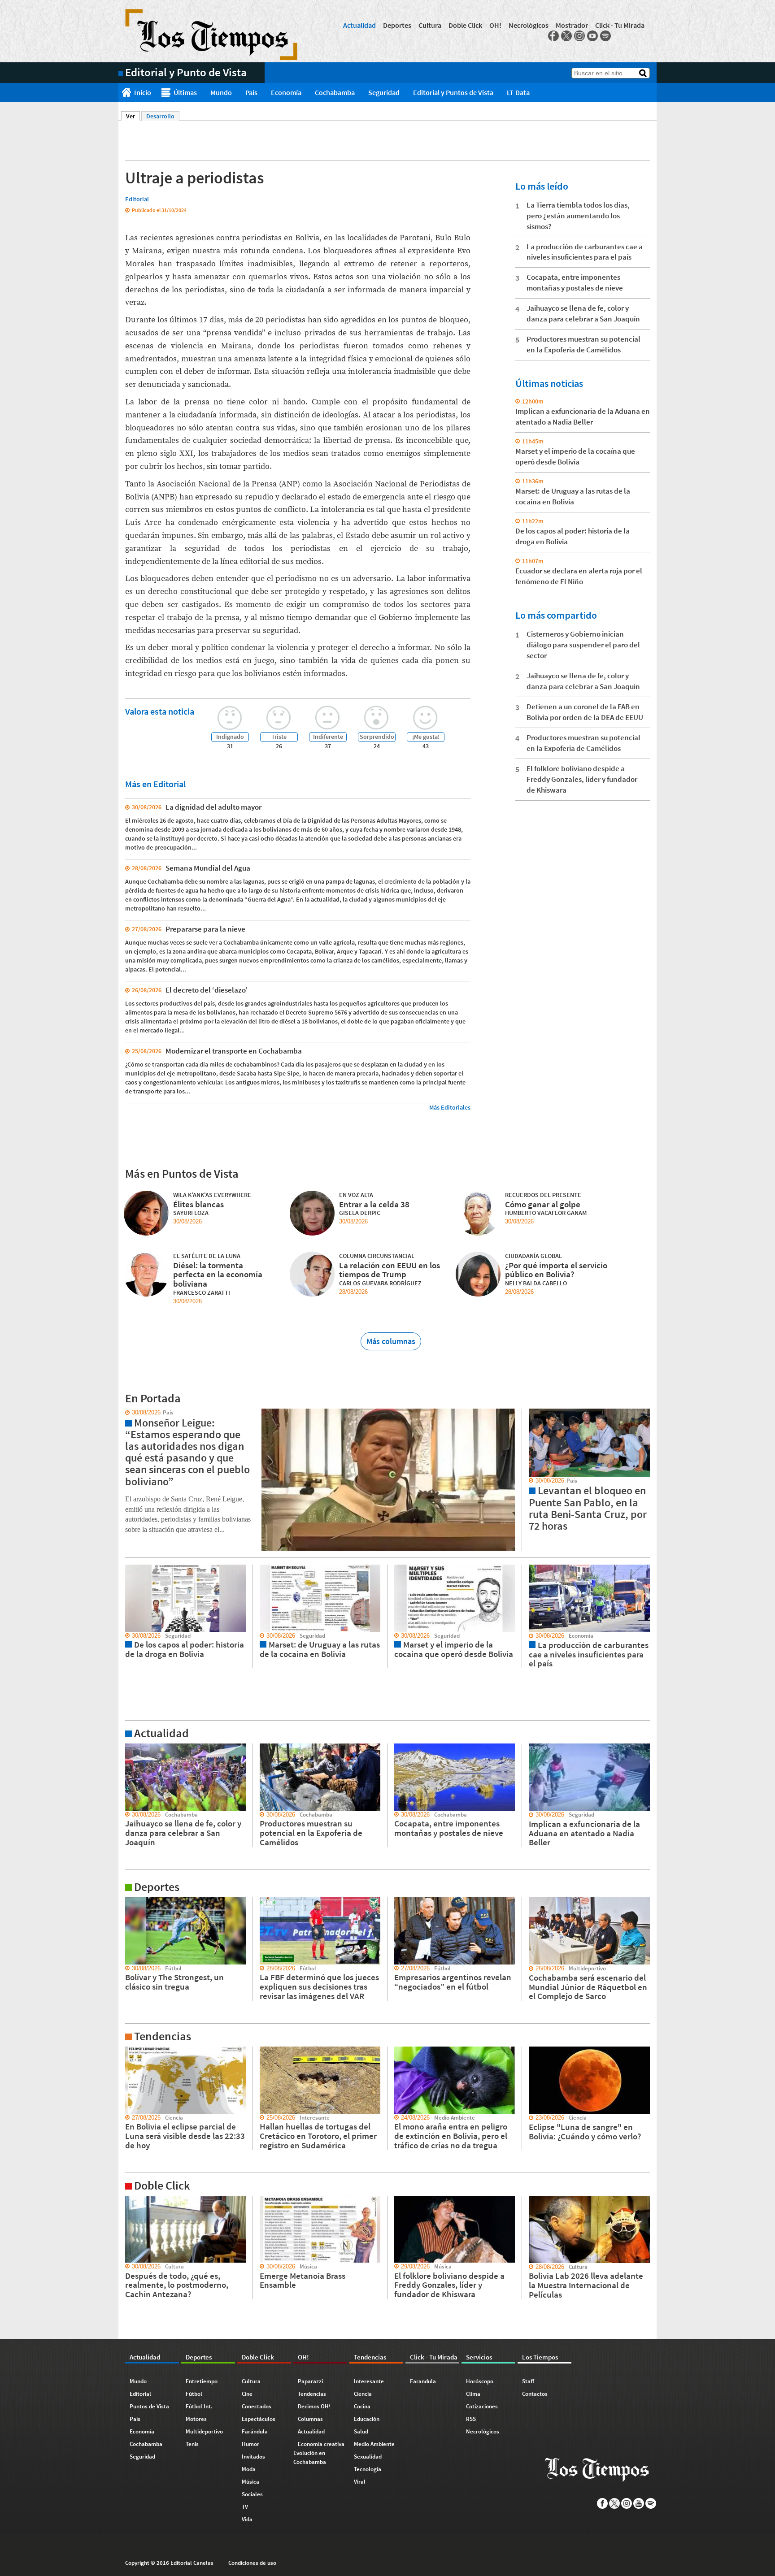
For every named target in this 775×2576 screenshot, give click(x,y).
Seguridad (384, 92)
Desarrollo (160, 116)
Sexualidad (368, 2457)
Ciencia (363, 2394)
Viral (360, 2482)
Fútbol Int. (199, 2406)
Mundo (221, 92)
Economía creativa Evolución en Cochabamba (319, 2453)
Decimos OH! (314, 2406)
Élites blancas (198, 1204)
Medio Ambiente (374, 2444)
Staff (528, 2381)
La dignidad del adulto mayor (213, 807)
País (251, 92)
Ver (133, 116)
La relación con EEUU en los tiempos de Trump (390, 1270)
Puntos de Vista (149, 2406)
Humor (250, 2444)
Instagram (579, 36)
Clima (473, 2394)
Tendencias (312, 2394)
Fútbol (194, 2394)
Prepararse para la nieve (205, 929)
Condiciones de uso (252, 2563)
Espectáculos (259, 2419)
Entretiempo (202, 2381)
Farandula (423, 2381)
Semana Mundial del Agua (208, 868)
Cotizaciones (482, 2406)
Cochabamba (335, 92)
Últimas (185, 92)
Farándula (255, 2431)
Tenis (192, 2444)
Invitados (253, 2457)
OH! (495, 25)
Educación (367, 2419)
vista (125, 1413)
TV (245, 2507)
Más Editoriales (450, 1107)
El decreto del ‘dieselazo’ (207, 990)
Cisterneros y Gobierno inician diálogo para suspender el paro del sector (583, 645)
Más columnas (391, 1341)
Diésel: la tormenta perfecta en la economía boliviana (218, 1275)
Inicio (143, 92)
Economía (286, 92)
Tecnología (368, 2469)
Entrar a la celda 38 (374, 1204)
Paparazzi (310, 2381)
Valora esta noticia (160, 711)
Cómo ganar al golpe (543, 1204)
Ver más (129, 1748)
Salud (361, 2431)
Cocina (362, 2406)
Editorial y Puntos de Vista (453, 92)
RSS (471, 2419)
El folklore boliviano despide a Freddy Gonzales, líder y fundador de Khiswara (582, 779)
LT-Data (518, 92)
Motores (196, 2419)
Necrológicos (529, 25)
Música (250, 2482)
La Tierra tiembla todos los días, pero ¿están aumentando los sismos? (578, 216)
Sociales (252, 2494)
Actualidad (359, 25)
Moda (249, 2469)
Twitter (566, 36)
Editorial (140, 2394)
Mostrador (572, 25)
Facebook (553, 36)
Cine (247, 2394)
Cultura (430, 25)
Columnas (310, 2419)
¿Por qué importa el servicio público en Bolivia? (556, 1270)
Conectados (257, 2406)
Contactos (535, 2394)
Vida (247, 2519)
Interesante (369, 2381)
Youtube (592, 36)
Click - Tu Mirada (620, 25)
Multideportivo (204, 2431)
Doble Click (465, 25)
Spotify (605, 36)
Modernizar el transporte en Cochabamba (234, 1051)
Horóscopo (480, 2381)
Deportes (397, 25)
